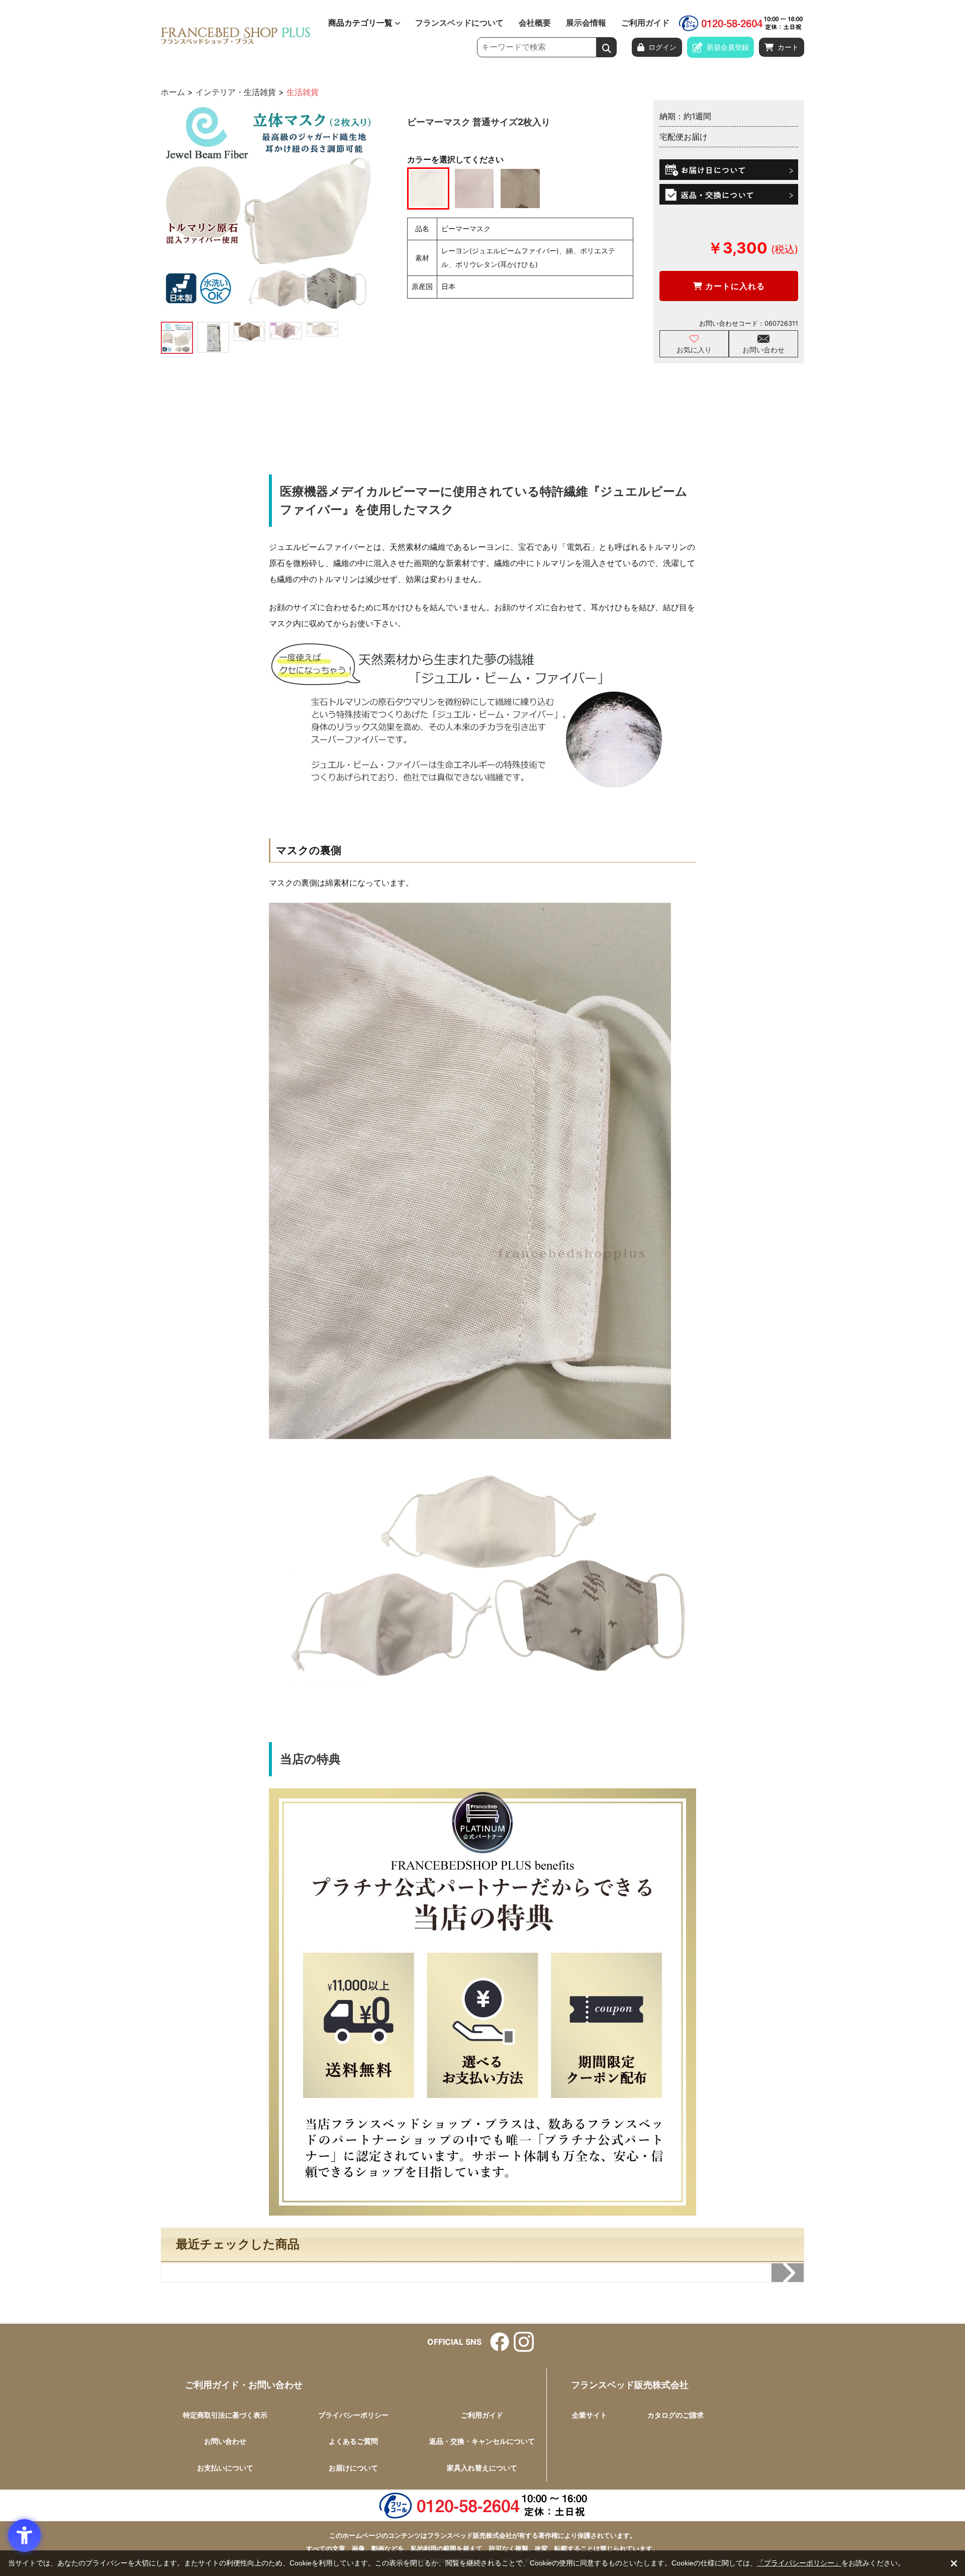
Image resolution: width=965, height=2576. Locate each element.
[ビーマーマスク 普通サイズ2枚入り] (268, 207)
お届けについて (353, 2468)
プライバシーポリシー (353, 2415)
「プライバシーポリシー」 (799, 2563)
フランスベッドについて (459, 23)
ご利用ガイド (645, 23)
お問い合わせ (763, 350)
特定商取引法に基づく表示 (225, 2415)
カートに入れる (734, 286)
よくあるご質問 (353, 2441)
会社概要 (535, 23)
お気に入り (694, 350)
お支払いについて (225, 2468)
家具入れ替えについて (482, 2468)
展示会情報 (586, 23)
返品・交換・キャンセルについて (482, 2441)
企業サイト (590, 2415)
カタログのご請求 (675, 2415)
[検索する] (607, 47)
